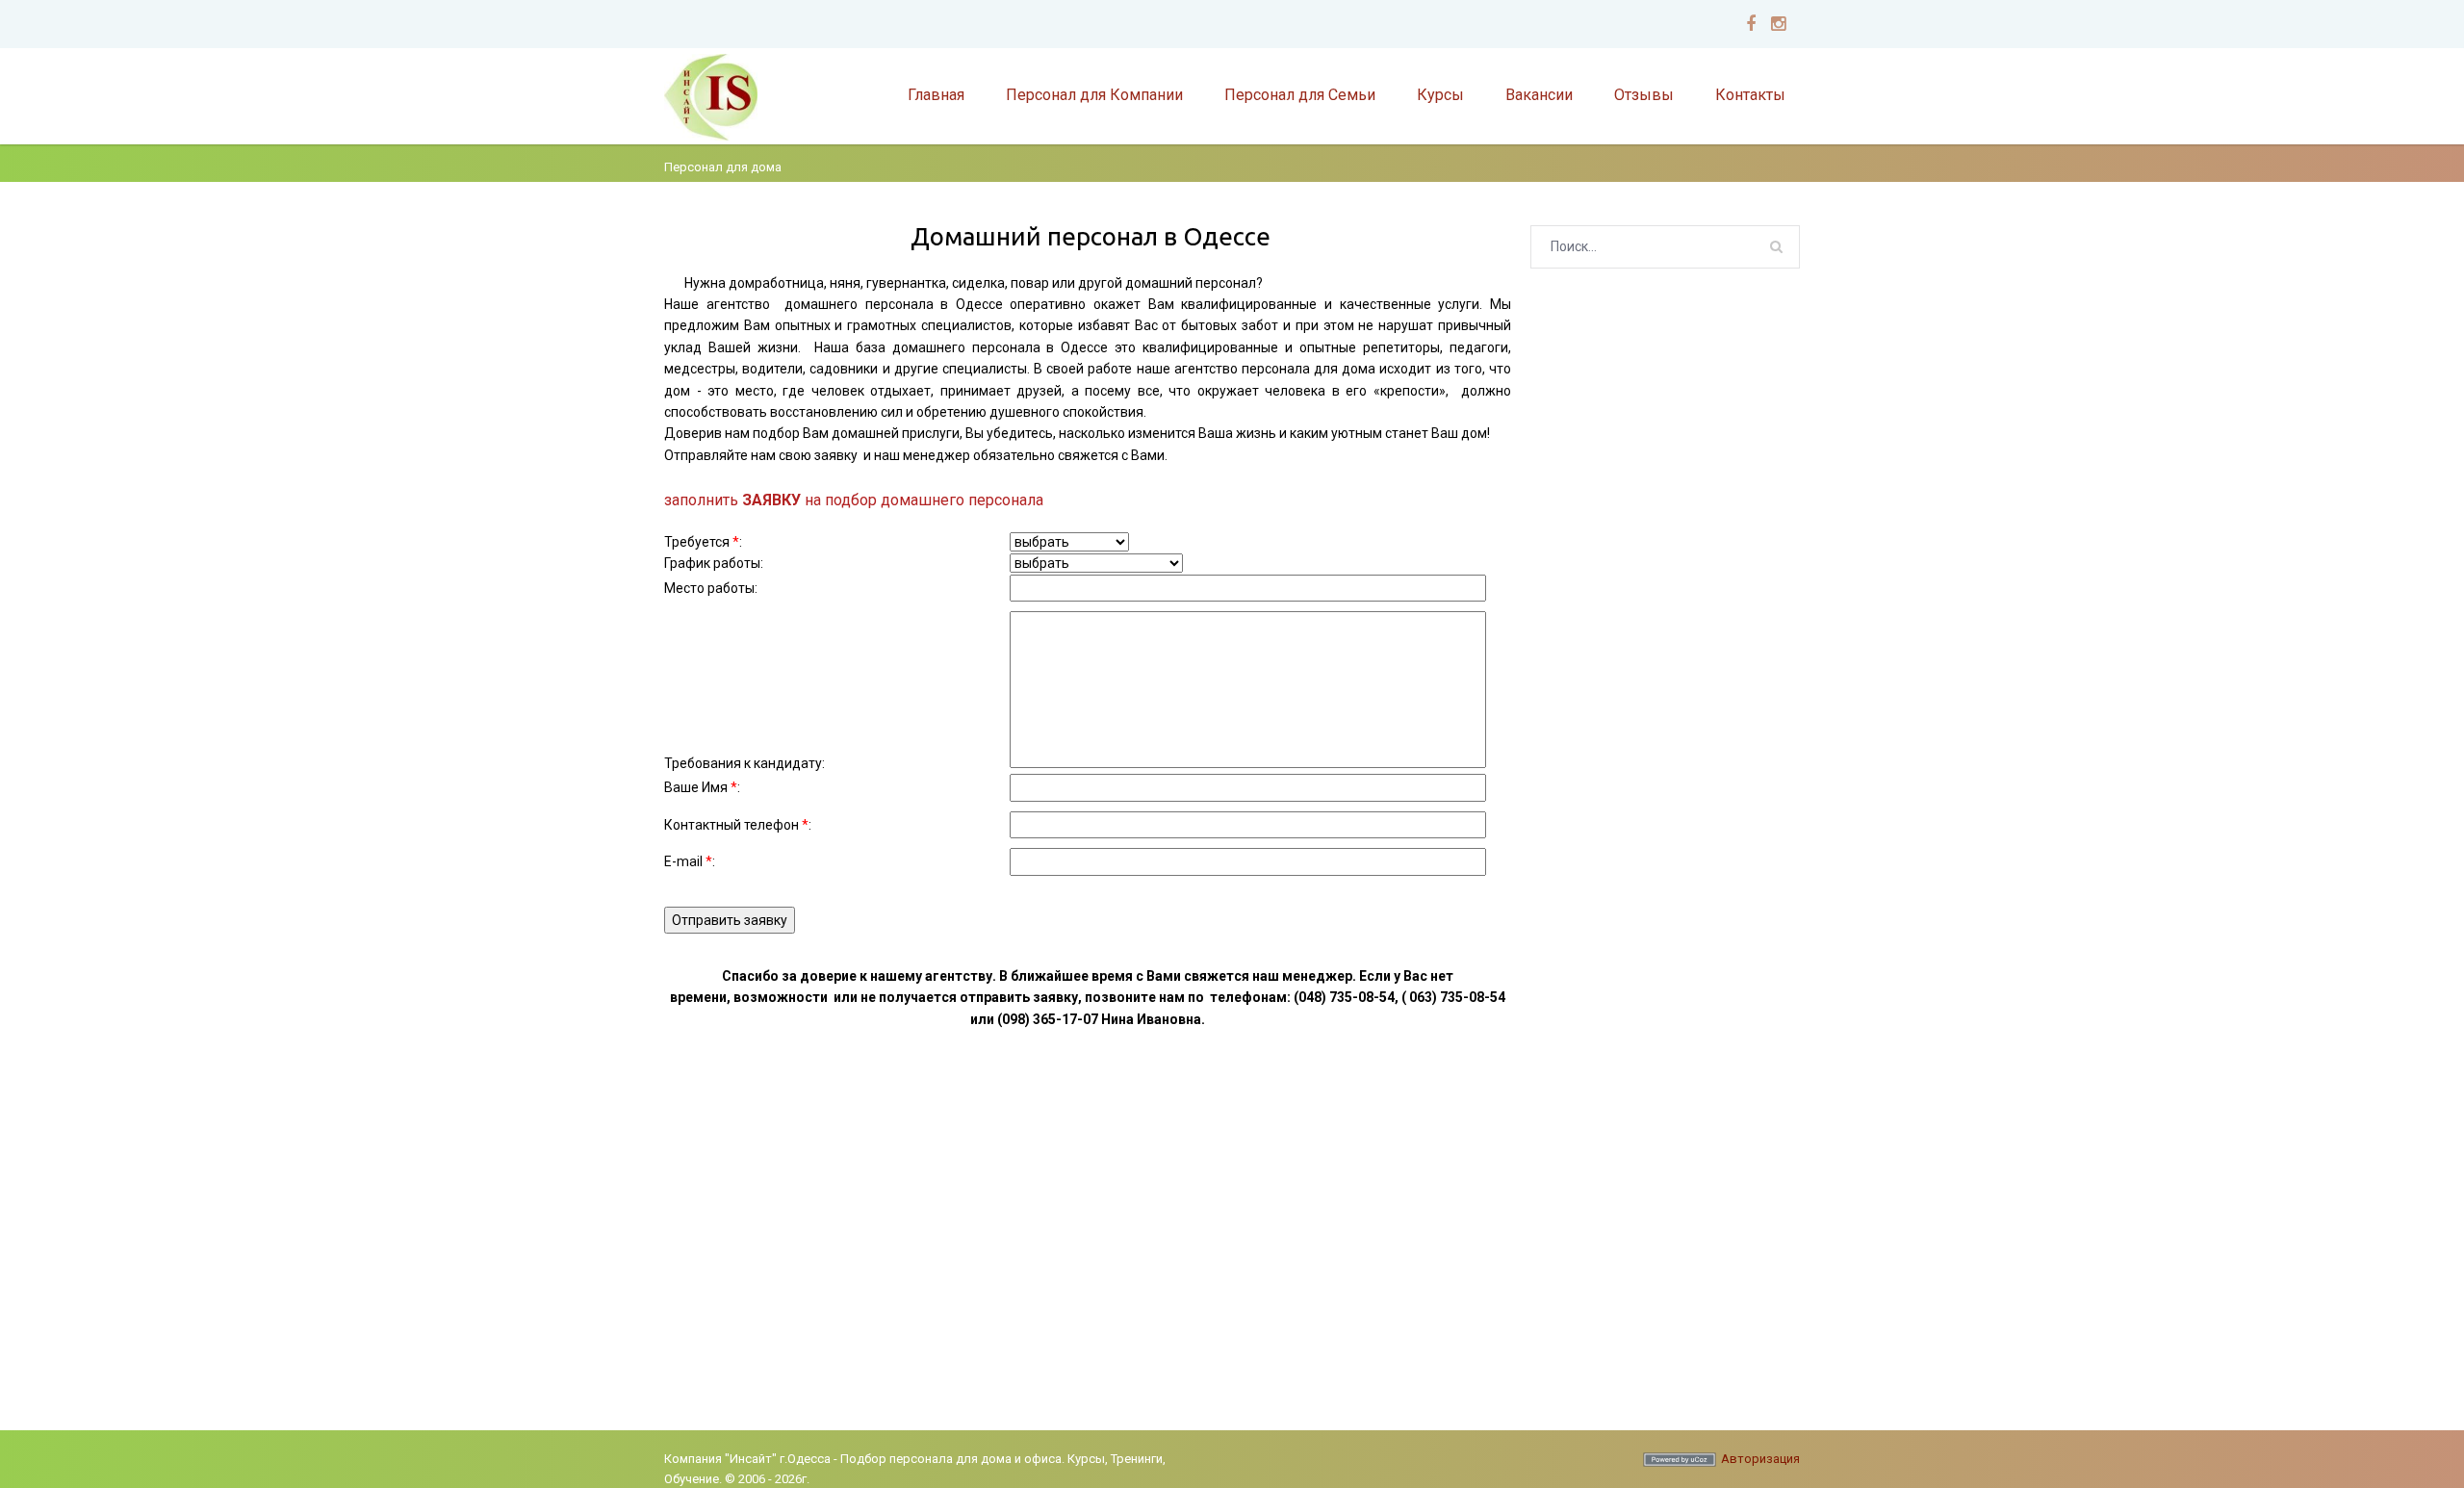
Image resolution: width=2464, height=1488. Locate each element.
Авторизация (1760, 1459)
